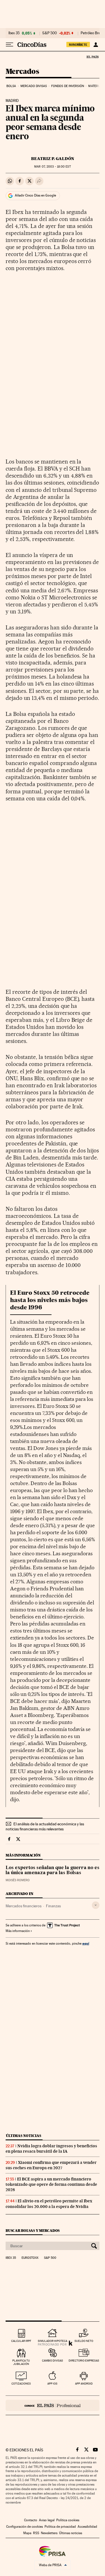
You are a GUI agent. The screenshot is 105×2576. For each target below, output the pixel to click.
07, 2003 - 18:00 (52, 167)
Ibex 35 (14, 33)
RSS (36, 2533)
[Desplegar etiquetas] (96, 1905)
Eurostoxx (30, 2258)
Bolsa (11, 86)
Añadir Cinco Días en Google (35, 195)
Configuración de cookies (25, 2527)
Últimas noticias (24, 2136)
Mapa (27, 2533)
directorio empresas (84, 2361)
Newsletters (49, 2533)
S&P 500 (50, 33)
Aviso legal (47, 2520)
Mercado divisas (34, 86)
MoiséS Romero (18, 1880)
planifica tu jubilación (21, 2362)
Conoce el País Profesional (53, 2405)
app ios (52, 2384)
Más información (18, 1931)
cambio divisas (53, 2361)
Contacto (31, 2520)
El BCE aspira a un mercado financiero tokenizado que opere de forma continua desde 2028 (51, 2184)
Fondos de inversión (68, 86)
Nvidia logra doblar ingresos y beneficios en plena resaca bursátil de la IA (51, 2149)
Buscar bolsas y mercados (33, 2231)
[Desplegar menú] (10, 45)
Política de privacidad (60, 2527)
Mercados (22, 72)
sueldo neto (84, 2341)
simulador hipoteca (53, 2341)
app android (84, 2384)
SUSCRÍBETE (78, 45)
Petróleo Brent (92, 33)
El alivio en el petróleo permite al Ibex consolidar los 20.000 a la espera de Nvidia (49, 2204)
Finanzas (53, 1906)
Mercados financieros (24, 1906)
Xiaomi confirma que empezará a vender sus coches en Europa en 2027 (51, 2165)
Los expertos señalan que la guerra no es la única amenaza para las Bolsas (53, 1871)
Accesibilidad (87, 2527)
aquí (86, 1943)
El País (92, 57)
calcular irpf (21, 2341)
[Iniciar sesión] (96, 45)
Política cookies (68, 2520)
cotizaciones (21, 2384)
